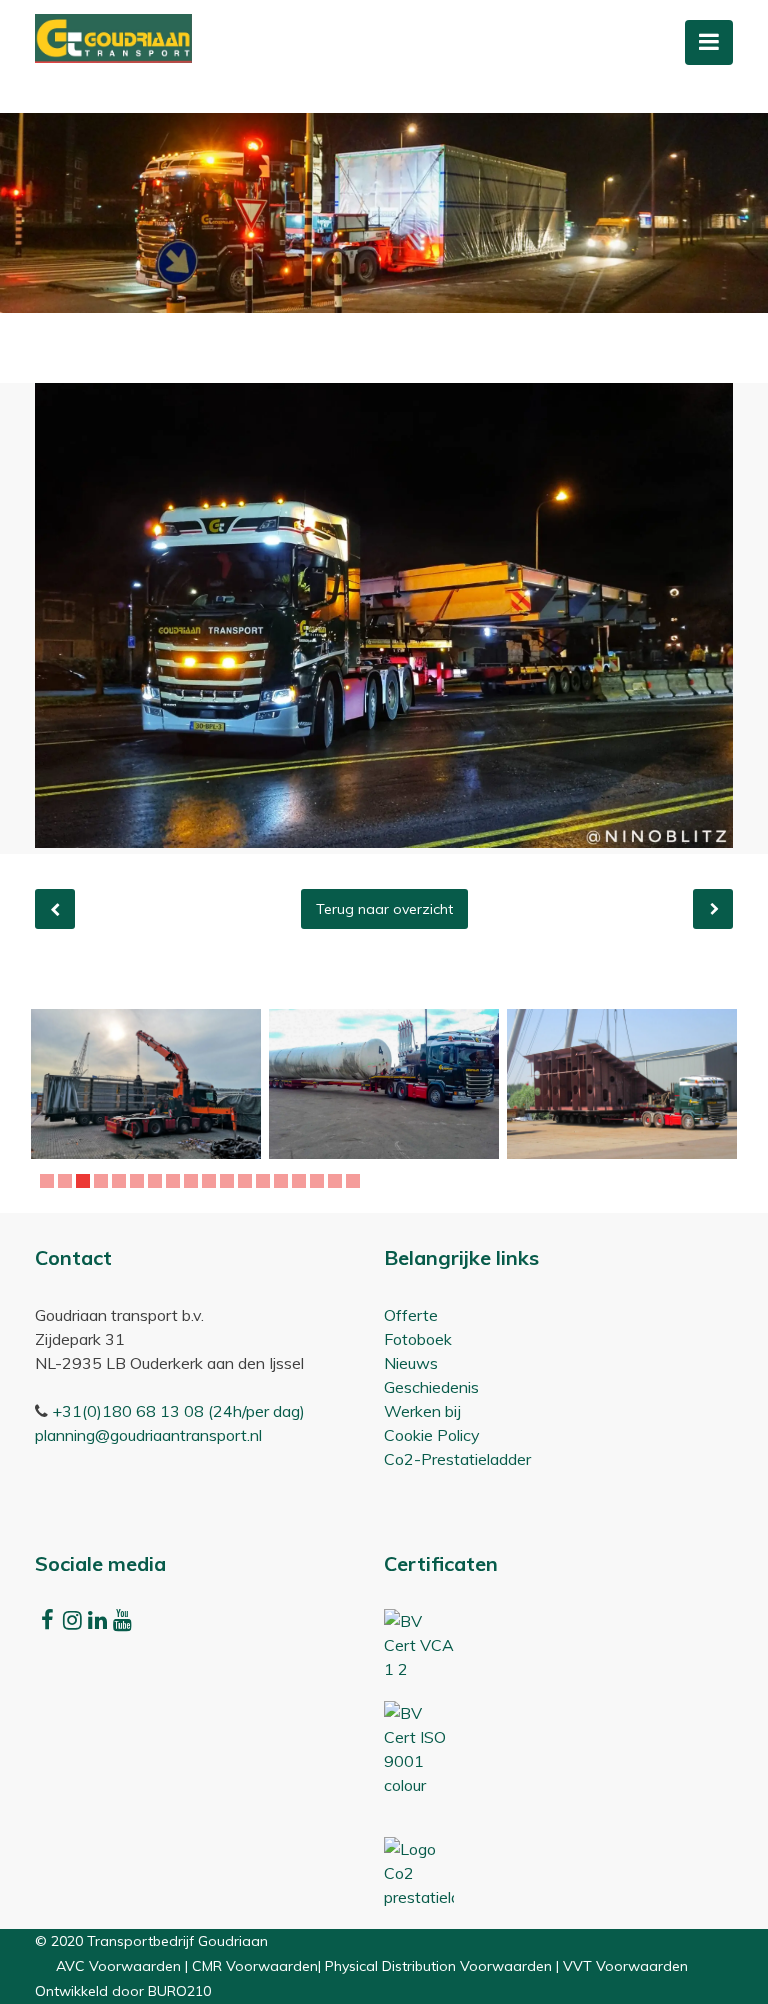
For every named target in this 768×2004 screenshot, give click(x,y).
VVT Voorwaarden (625, 1966)
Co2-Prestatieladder (457, 1459)
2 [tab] (67, 1181)
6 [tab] (139, 1181)
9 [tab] (193, 1181)
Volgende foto (713, 909)
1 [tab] (49, 1181)
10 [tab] (212, 1181)
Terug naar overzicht (384, 909)
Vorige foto (55, 909)
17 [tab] (338, 1181)
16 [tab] (320, 1181)
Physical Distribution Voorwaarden (438, 1966)
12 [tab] (248, 1181)
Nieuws (411, 1363)
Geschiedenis (431, 1387)
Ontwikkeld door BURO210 (123, 1991)
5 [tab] (121, 1181)
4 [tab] (103, 1181)
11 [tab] (230, 1181)
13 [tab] (266, 1181)
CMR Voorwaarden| (258, 1966)
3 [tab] (85, 1181)
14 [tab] (284, 1181)
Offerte (411, 1315)
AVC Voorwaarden (118, 1966)
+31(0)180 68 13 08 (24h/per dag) (178, 1411)
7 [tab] (157, 1181)
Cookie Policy (432, 1435)
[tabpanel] (146, 1084)
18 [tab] (356, 1181)
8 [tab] (175, 1181)
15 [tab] (302, 1181)
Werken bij (422, 1411)
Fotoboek (418, 1339)
